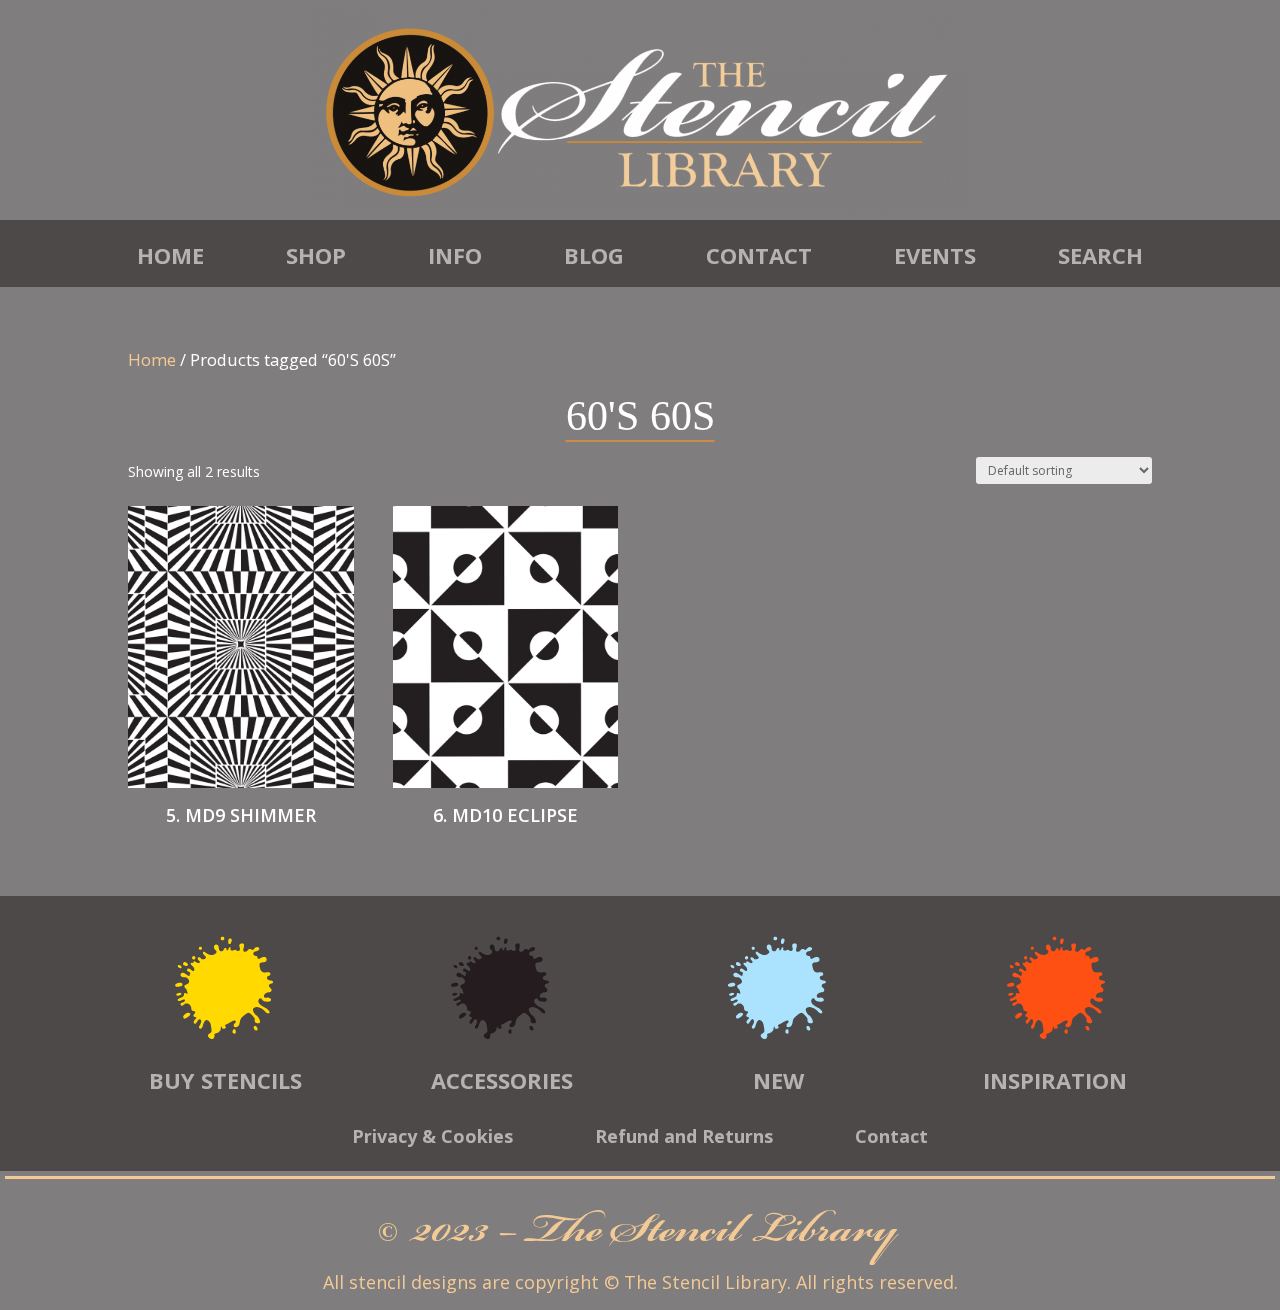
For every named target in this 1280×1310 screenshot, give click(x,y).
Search (1100, 255)
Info (455, 255)
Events (935, 255)
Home (170, 255)
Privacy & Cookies (432, 1138)
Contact (759, 255)
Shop (316, 255)
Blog (594, 255)
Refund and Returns (684, 1138)
